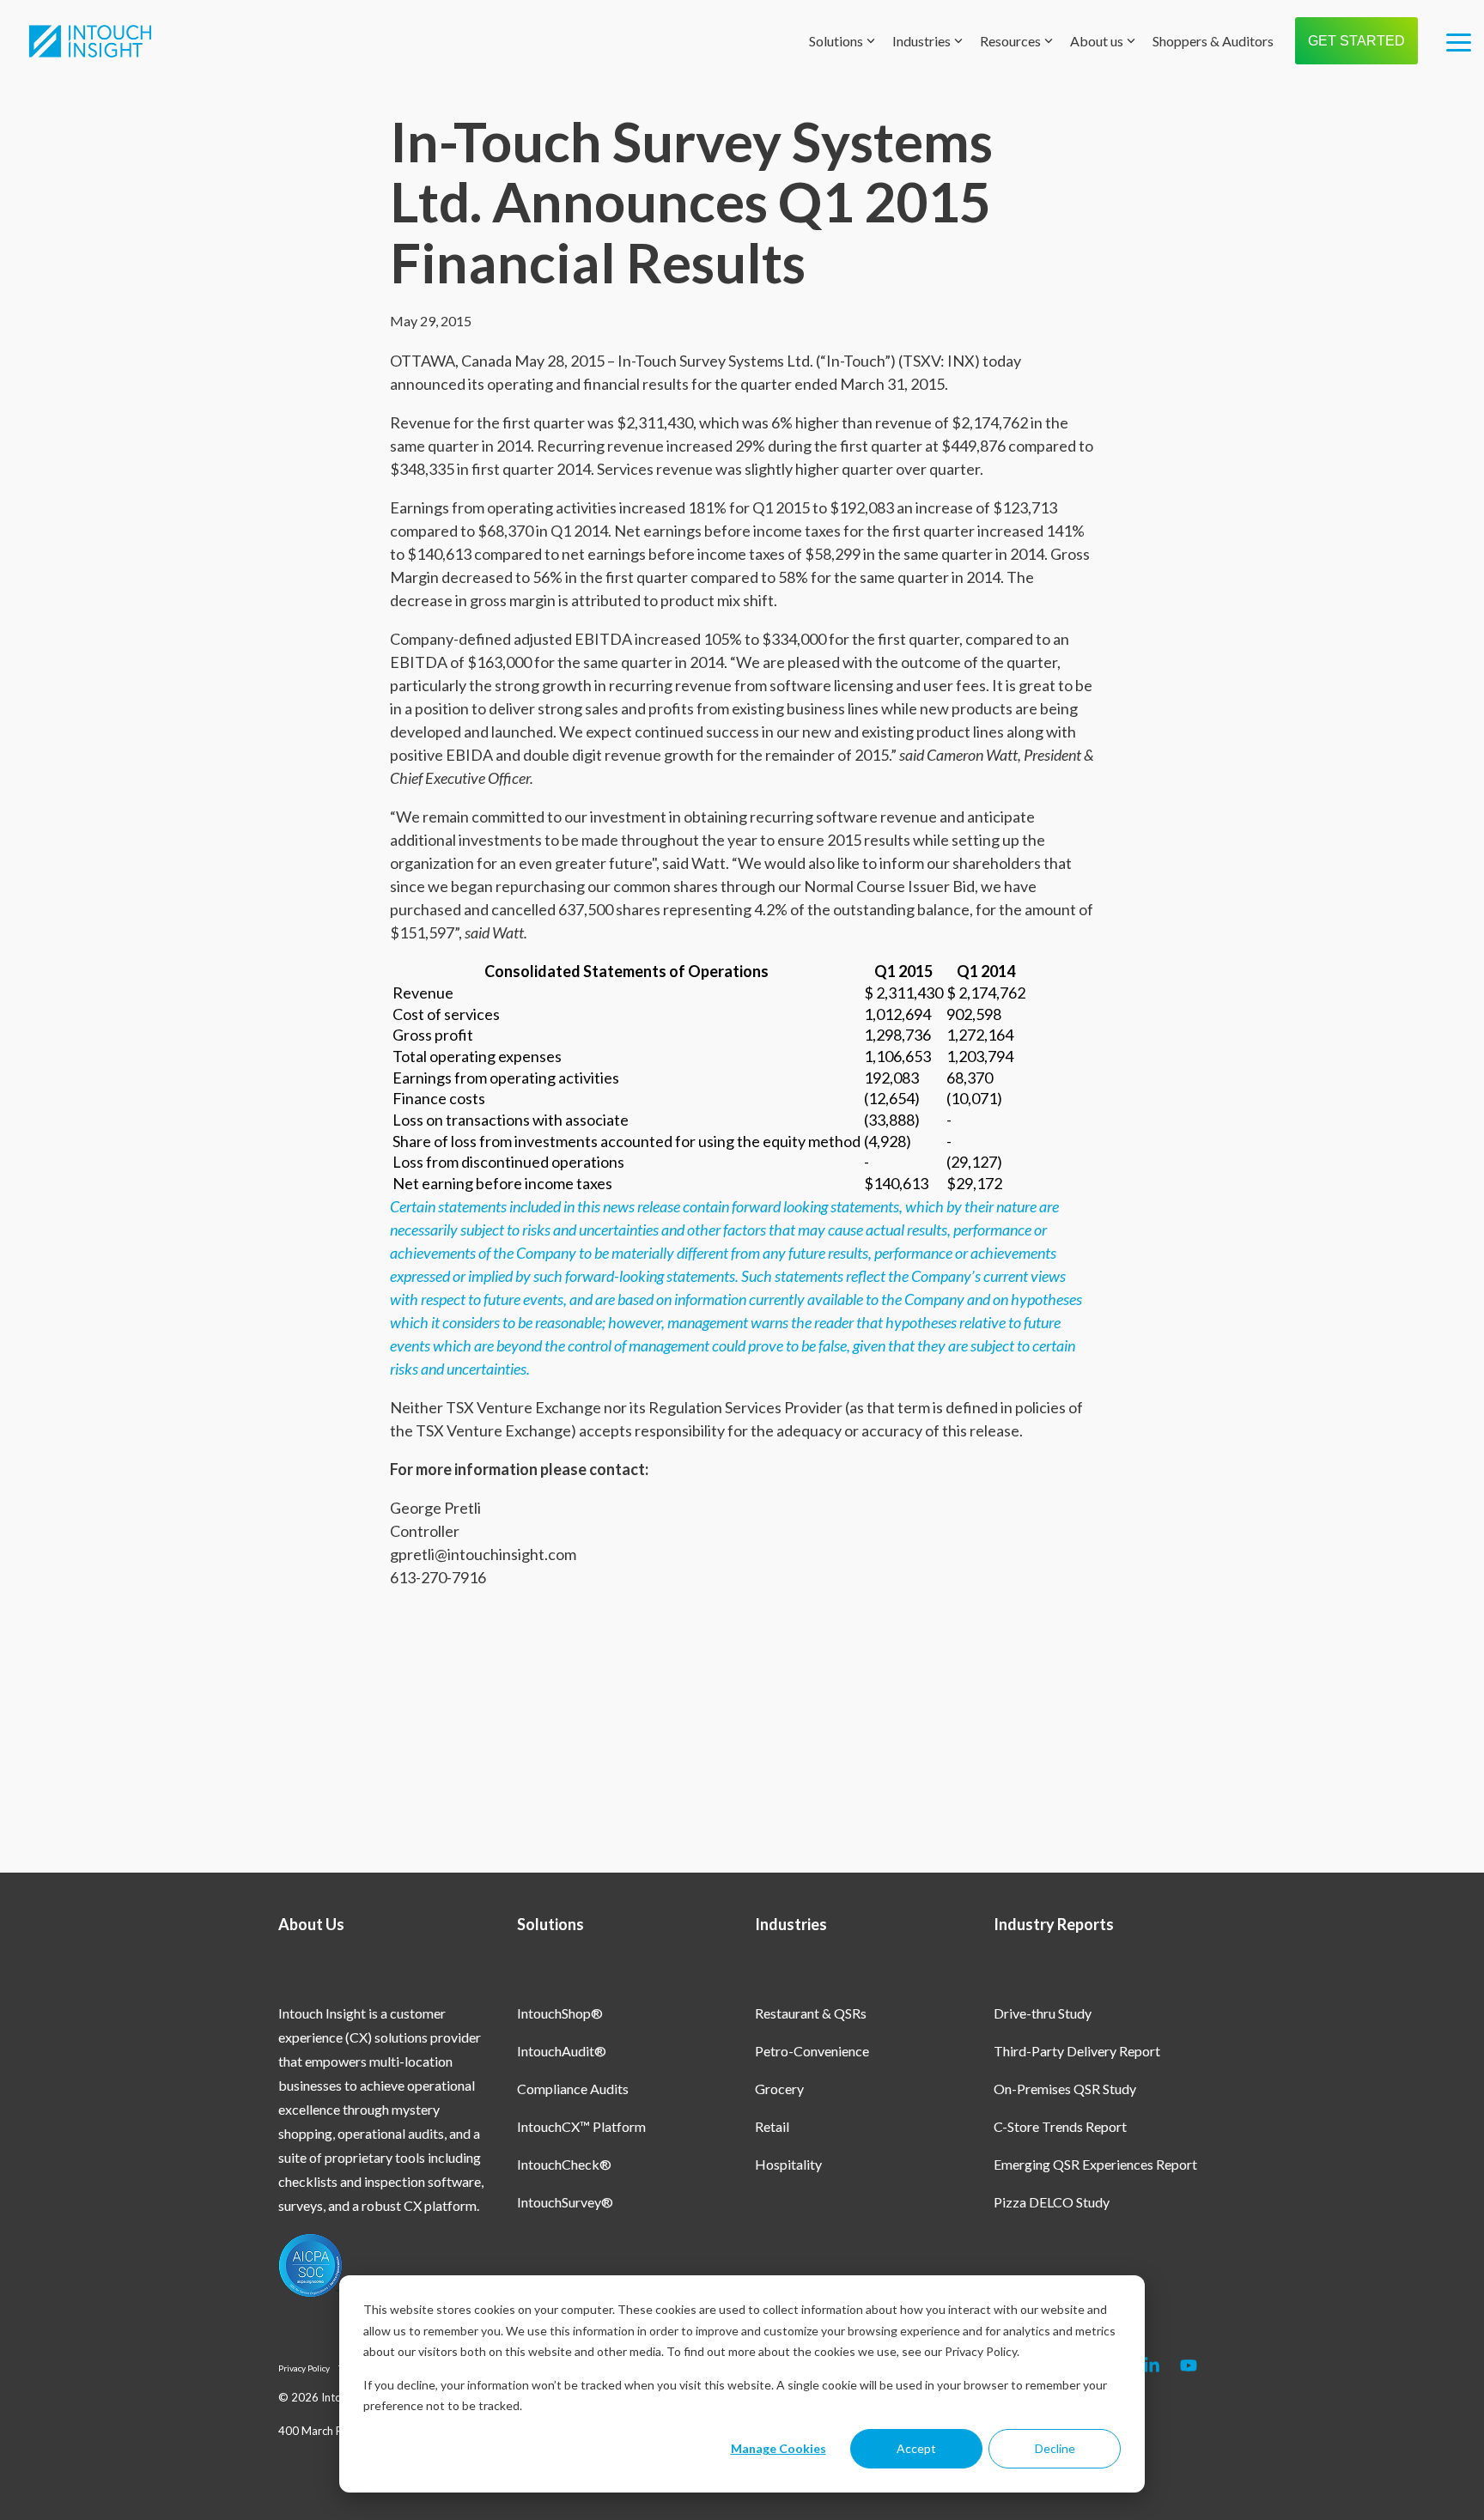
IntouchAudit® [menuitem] (562, 2051)
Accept (916, 2448)
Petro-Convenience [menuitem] (812, 2051)
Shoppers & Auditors (1213, 41)
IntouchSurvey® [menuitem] (565, 2202)
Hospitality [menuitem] (788, 2164)
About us (1097, 41)
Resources (1010, 41)
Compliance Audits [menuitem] (573, 2089)
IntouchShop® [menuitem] (560, 2013)
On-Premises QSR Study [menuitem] (1065, 2089)
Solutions (836, 41)
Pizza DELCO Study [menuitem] (1052, 2202)
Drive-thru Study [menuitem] (1043, 2013)
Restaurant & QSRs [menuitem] (811, 2013)
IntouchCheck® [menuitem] (564, 2164)
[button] (1459, 41)
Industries (921, 41)
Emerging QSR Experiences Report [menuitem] (1095, 2164)
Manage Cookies (778, 2448)
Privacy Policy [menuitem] (304, 2368)
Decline (1055, 2448)
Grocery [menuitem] (779, 2089)
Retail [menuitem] (772, 2126)
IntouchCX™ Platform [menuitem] (581, 2126)
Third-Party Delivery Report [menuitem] (1077, 2051)
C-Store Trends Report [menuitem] (1060, 2126)
